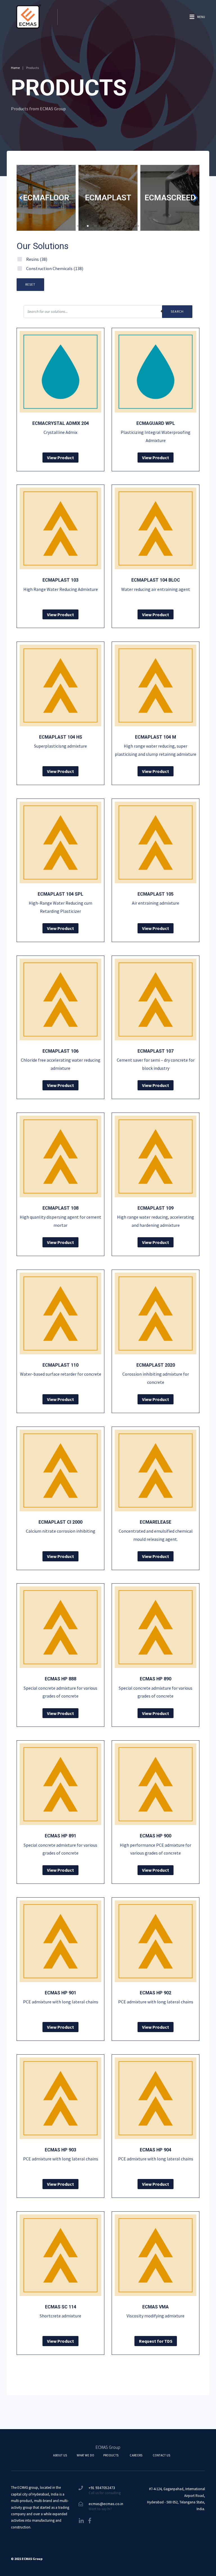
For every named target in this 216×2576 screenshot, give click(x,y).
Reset (30, 284)
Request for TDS (156, 2341)
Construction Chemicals (55, 268)
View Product (60, 458)
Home (15, 68)
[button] (78, 226)
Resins (37, 259)
